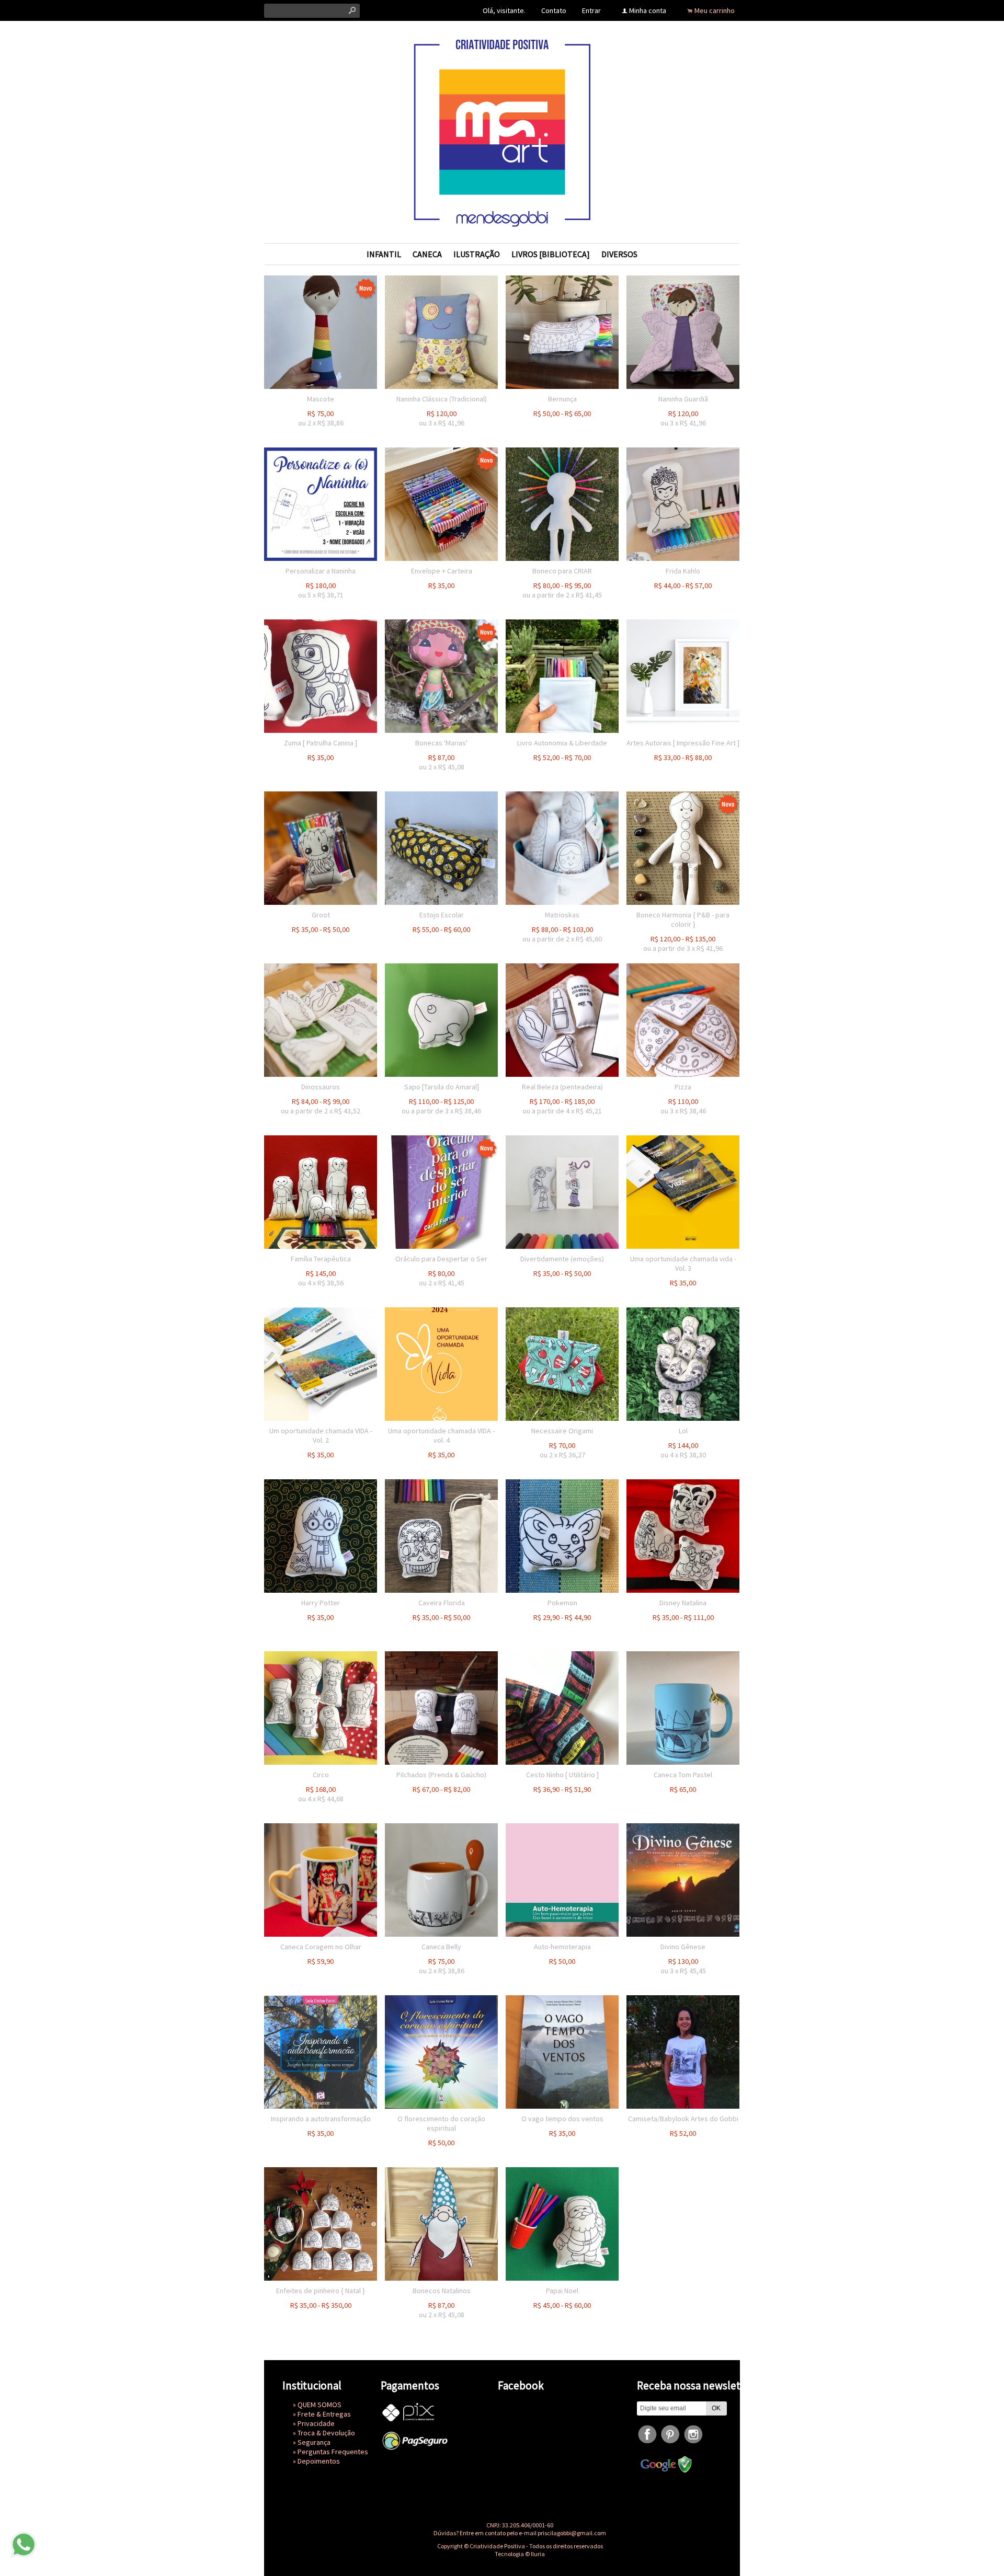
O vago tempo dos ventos (562, 2119)
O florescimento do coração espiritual (441, 2123)
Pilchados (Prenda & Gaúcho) (441, 1775)
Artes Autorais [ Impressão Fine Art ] (683, 743)
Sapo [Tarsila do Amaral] (442, 1087)
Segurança (314, 2442)
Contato (554, 10)
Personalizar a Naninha (321, 571)
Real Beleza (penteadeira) (562, 1087)
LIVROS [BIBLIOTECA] (551, 254)
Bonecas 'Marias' (441, 743)
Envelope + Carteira (442, 571)
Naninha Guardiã (683, 399)
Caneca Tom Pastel (683, 1775)
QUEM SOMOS (320, 2405)
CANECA (427, 254)
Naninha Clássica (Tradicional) (442, 399)
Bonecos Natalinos (442, 2291)
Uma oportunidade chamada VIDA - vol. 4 (441, 1435)
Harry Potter (321, 1603)
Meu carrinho (715, 10)
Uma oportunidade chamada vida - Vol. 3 (683, 1263)
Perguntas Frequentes (333, 2452)
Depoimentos (319, 2461)
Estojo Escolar (442, 915)
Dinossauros (321, 1087)
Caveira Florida (442, 1603)
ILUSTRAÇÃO (477, 254)
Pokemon (562, 1603)
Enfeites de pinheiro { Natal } (321, 2291)
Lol (683, 1431)
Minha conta (648, 10)
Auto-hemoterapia (562, 1947)
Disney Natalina (683, 1603)
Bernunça (562, 399)
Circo (321, 1775)
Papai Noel (562, 2291)
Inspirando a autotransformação (321, 2119)
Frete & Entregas (324, 2414)
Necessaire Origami (562, 1431)
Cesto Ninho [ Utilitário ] (562, 1775)
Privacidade (316, 2423)
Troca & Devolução (326, 2433)
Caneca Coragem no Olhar (321, 1947)
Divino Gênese (683, 1947)
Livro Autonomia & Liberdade (562, 743)
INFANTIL (384, 254)
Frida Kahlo (683, 571)
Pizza (683, 1087)
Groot (321, 915)
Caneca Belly (441, 1947)
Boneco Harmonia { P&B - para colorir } (683, 919)
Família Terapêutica (321, 1259)
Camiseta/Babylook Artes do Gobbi (683, 2119)
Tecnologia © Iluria (520, 2554)
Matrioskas (562, 915)
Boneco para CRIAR (562, 571)
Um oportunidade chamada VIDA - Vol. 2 (321, 1435)
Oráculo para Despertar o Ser (441, 1259)
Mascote (321, 399)
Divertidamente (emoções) (562, 1259)
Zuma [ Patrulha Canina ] (321, 743)
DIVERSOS (619, 254)
